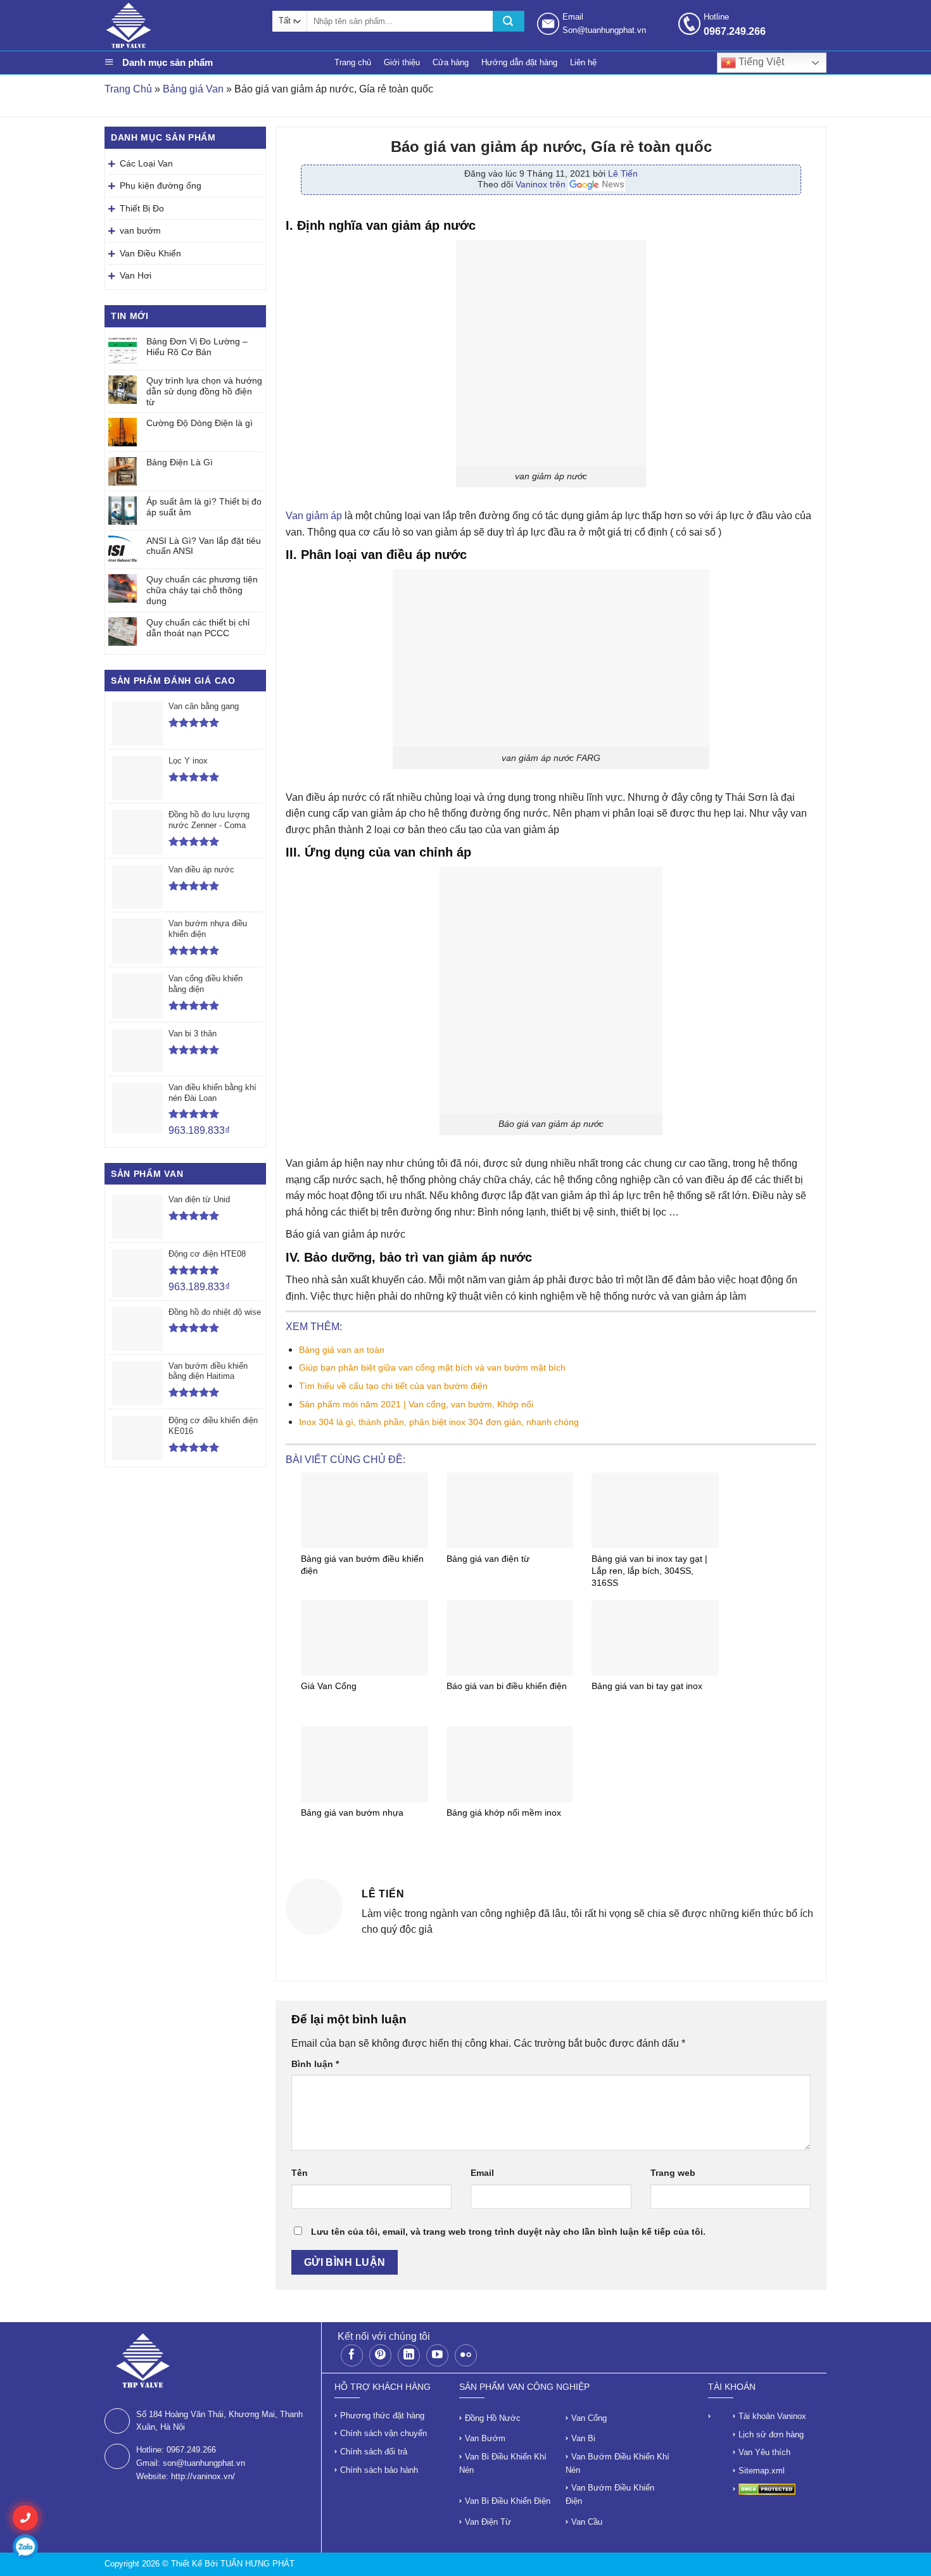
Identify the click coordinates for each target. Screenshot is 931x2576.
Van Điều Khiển (150, 253)
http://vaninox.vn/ (203, 2476)
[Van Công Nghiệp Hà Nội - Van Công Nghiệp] (182, 25)
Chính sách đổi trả (374, 2452)
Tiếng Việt (760, 62)
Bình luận (315, 2064)
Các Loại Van (146, 163)
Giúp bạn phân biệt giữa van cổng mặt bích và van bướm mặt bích (432, 1367)
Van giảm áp (314, 516)
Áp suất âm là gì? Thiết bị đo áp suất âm (204, 507)
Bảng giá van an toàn (342, 1350)
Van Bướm (485, 2438)
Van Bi (583, 2438)
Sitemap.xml (762, 2471)
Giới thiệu (402, 62)
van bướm (140, 230)
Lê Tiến (623, 173)
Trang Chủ (128, 89)
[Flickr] (466, 2355)
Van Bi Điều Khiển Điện (508, 2501)
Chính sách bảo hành (379, 2470)
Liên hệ (583, 62)
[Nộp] (509, 21)
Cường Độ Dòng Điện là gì (199, 423)
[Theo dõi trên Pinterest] (380, 2355)
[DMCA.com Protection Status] (767, 2489)
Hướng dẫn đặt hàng (519, 62)
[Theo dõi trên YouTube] (437, 2355)
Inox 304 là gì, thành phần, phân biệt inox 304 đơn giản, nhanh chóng (439, 1422)
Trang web (673, 2173)
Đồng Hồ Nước (493, 2418)
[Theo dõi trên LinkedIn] (409, 2355)
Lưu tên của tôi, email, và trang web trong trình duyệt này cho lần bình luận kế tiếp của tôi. (508, 2232)
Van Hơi (136, 275)
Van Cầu (587, 2522)
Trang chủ (353, 62)
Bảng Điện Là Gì (180, 462)
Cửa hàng (451, 62)
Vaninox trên (542, 184)
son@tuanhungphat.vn (204, 2463)
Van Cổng (589, 2418)
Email (482, 2173)
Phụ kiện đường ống (161, 185)
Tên (300, 2173)
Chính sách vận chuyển (383, 2433)
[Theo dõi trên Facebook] (352, 2355)
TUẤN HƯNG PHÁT (257, 2564)
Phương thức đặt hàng (382, 2416)
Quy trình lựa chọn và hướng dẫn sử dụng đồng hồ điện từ (204, 391)
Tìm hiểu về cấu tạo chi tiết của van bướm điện (393, 1386)
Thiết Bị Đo (142, 208)
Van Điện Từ (488, 2522)
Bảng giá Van (193, 89)
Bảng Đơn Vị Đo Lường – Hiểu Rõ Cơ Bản (197, 347)
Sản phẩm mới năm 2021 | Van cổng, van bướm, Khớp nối (416, 1404)
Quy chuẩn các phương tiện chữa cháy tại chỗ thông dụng (202, 590)
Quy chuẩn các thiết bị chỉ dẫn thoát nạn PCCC (198, 628)
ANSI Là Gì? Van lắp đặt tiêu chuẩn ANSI (204, 546)
